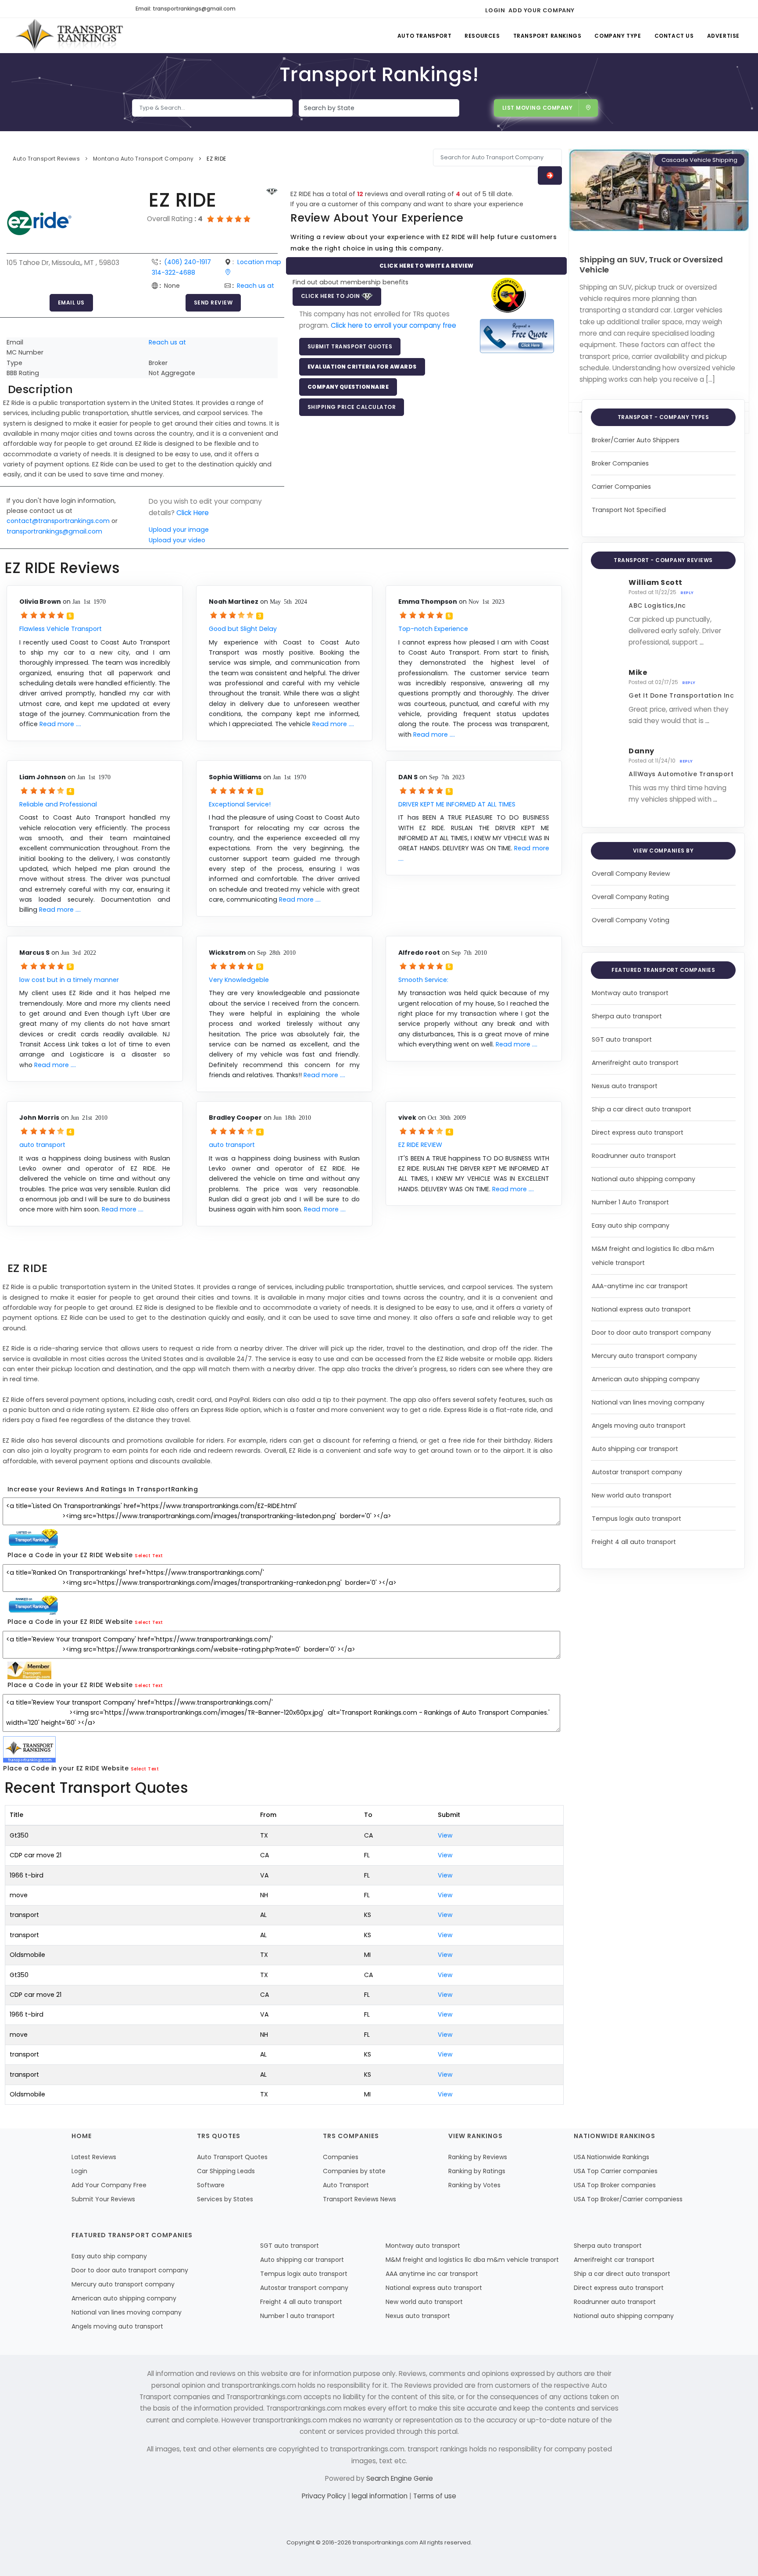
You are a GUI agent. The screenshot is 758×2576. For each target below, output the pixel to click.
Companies (341, 2157)
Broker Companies (620, 463)
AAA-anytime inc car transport (640, 1286)
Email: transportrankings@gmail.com (186, 9)
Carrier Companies (621, 487)
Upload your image (179, 530)
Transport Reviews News (359, 2199)
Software (211, 2185)
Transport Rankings (547, 36)
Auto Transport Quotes (232, 2157)
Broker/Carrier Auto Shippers (636, 440)
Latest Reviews (94, 2157)
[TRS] (517, 335)
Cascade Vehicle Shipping (699, 160)
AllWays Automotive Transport (681, 774)
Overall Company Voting (631, 920)
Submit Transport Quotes (350, 346)
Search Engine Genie (400, 2478)
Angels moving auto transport (639, 1426)
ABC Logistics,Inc (657, 605)
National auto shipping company (644, 1179)
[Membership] (272, 192)
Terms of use (435, 2496)
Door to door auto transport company (651, 1333)
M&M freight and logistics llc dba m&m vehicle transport (472, 2260)
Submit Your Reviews (103, 2199)
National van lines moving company (648, 1402)
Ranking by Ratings (477, 2171)
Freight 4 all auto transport (634, 1542)
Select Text (149, 1556)
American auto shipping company (646, 1379)
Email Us (71, 303)
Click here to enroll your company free (393, 325)
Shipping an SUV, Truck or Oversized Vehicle (651, 265)
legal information (381, 2496)
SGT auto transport (622, 1039)
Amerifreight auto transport (635, 1063)
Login (495, 10)
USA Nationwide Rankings (611, 2157)
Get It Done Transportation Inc (681, 695)
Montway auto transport (630, 993)
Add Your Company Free (109, 2185)
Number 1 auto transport (297, 2316)
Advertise (723, 36)
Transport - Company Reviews (663, 560)
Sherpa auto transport (627, 1016)
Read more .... (60, 724)
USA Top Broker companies (615, 2185)
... (702, 642)
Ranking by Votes (474, 2185)
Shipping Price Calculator (352, 407)
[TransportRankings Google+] (615, 9)
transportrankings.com (385, 2542)
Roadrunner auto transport (634, 1156)
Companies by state (354, 2171)
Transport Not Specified (629, 510)
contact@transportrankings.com (58, 521)
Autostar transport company (637, 1472)
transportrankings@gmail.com (54, 531)
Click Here (193, 513)
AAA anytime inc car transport (432, 2274)
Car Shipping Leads (226, 2171)
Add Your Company (542, 10)
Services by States (225, 2199)
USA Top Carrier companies (616, 2171)
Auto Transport (424, 36)
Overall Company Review (631, 874)
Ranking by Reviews (478, 2157)
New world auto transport (632, 1495)
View (445, 1835)
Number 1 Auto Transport (630, 1202)
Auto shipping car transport (635, 1449)
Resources (482, 36)
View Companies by (663, 851)
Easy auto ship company (631, 1225)
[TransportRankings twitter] (599, 9)
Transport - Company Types (663, 417)
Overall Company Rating (630, 897)
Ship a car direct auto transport (642, 1109)
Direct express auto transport (638, 1132)
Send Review (213, 303)
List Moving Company (538, 108)
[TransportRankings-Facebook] (584, 9)
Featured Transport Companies (663, 970)
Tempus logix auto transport (636, 1519)
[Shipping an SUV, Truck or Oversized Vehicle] (659, 190)
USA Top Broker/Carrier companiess (628, 2199)
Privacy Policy (325, 2496)
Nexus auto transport (625, 1086)
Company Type (618, 36)
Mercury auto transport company (644, 1356)
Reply (687, 593)
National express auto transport (641, 1309)
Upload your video (177, 540)
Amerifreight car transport (614, 2260)
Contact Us (674, 36)
